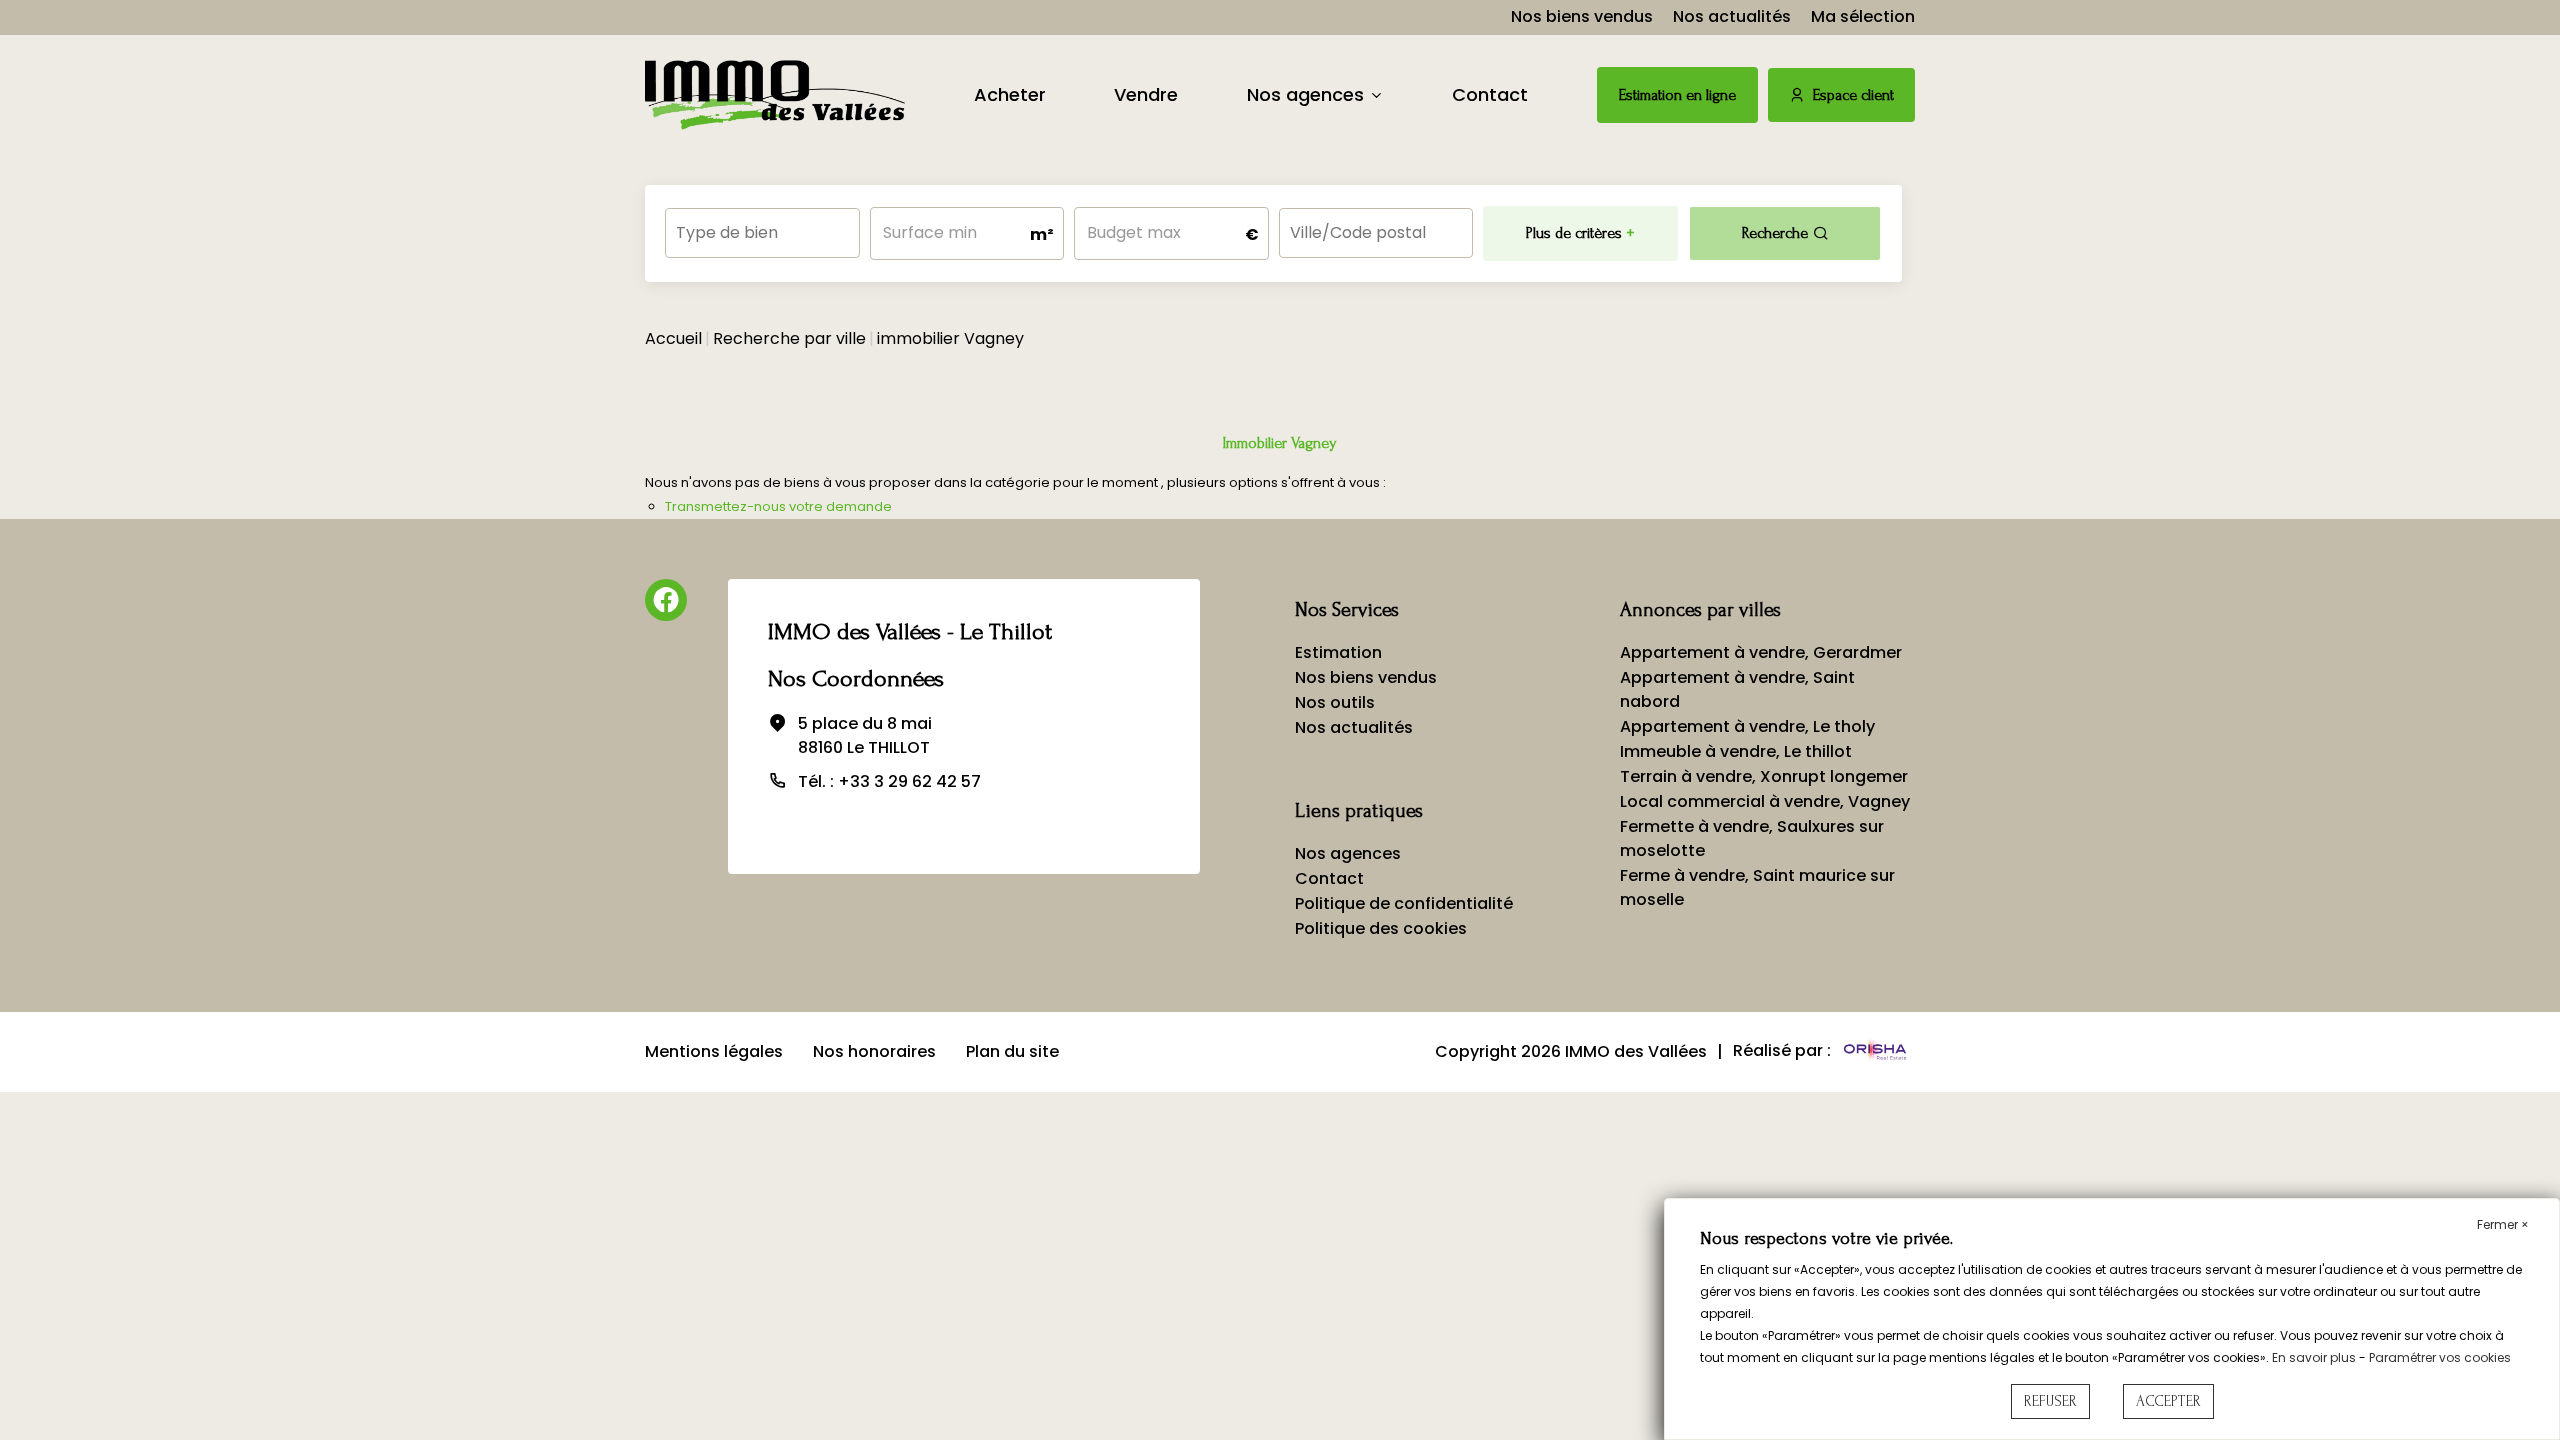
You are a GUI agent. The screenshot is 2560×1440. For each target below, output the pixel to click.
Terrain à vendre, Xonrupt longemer (1764, 776)
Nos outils (1335, 702)
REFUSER (2050, 1401)
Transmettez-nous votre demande (778, 506)
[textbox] (762, 226)
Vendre (1146, 94)
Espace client (1853, 95)
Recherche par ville (789, 338)
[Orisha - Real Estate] (1875, 1051)
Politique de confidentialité (1404, 903)
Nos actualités (1732, 16)
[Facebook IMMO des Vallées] (666, 600)
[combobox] (762, 233)
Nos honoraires (874, 1051)
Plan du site (1012, 1051)
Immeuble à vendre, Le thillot (1736, 751)
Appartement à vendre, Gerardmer (1761, 652)
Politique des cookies (1381, 928)
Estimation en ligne (1677, 95)
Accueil (673, 338)
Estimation (1338, 652)
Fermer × (2503, 1224)
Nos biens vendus (1582, 16)
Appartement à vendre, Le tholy (1747, 726)
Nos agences (1305, 94)
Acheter (1010, 94)
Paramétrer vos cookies (2440, 1357)
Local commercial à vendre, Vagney (1765, 801)
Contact (1490, 94)
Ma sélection (1863, 16)
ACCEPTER (2168, 1401)
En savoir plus (2315, 1357)
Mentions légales (714, 1051)
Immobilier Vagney (1280, 443)
